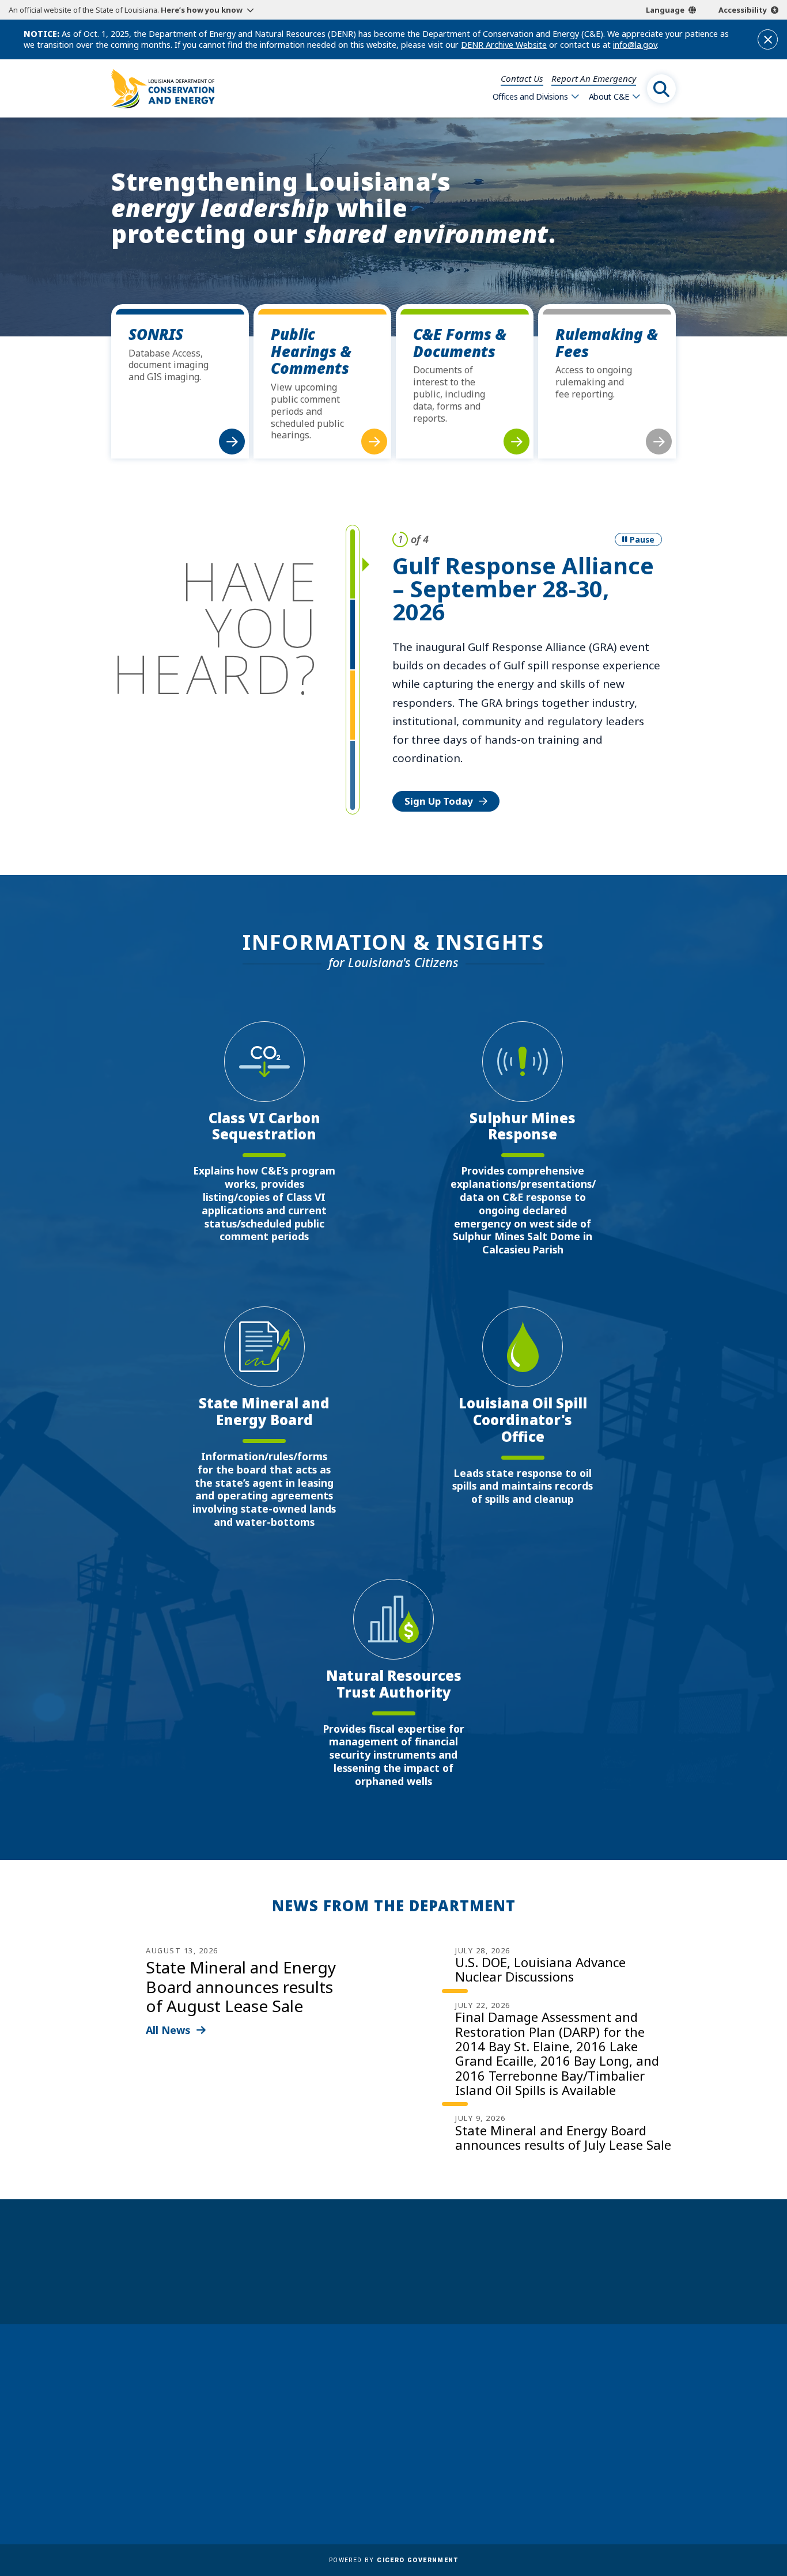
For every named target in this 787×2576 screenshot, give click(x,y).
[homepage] (163, 89)
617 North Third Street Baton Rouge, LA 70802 (165, 2441)
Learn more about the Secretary (429, 2281)
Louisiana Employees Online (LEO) (432, 2430)
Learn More (432, 704)
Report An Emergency (594, 78)
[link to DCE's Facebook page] (566, 2477)
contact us (594, 2420)
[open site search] (661, 89)
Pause (642, 539)
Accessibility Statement (408, 2497)
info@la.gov (635, 45)
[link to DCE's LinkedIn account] (595, 2477)
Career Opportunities (404, 2380)
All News (168, 2030)
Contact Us (522, 78)
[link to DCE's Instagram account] (622, 2477)
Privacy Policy (387, 2480)
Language (665, 10)
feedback (590, 2446)
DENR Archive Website (504, 45)
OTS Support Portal (400, 2447)
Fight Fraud (382, 2464)
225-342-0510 (157, 2463)
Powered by (393, 2560)
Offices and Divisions (530, 96)
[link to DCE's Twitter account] (650, 2477)
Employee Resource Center (415, 2397)
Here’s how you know (202, 10)
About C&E (609, 96)
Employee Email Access (407, 2414)
